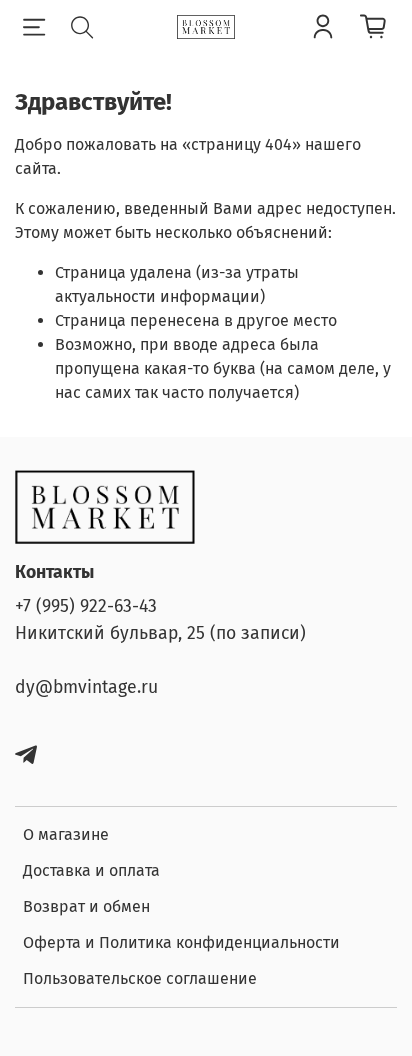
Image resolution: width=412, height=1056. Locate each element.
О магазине (66, 834)
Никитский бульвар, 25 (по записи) (160, 633)
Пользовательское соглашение (140, 978)
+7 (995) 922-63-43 (86, 606)
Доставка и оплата (91, 870)
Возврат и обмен (86, 906)
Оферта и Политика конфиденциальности (181, 942)
